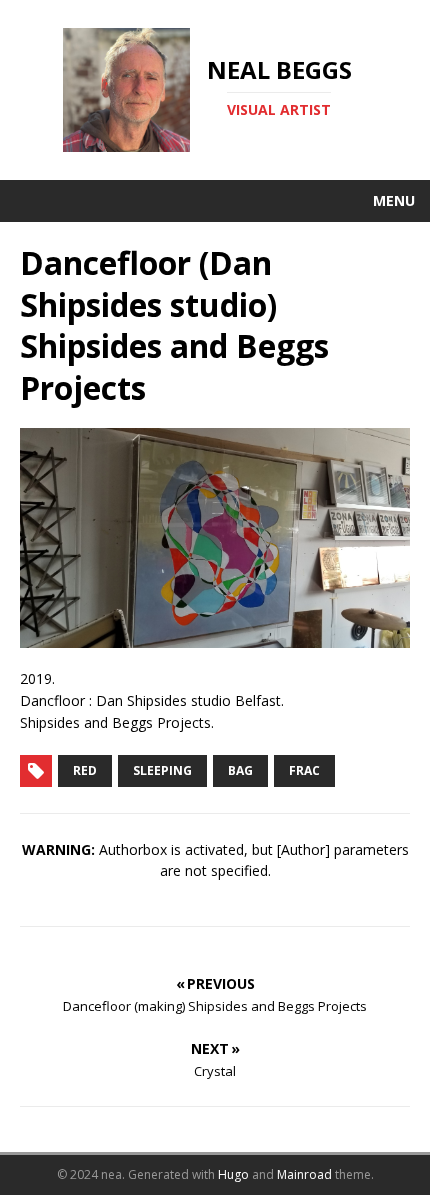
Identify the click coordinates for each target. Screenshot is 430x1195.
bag (240, 770)
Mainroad (304, 1174)
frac (304, 770)
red (85, 770)
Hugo (233, 1174)
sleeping (162, 770)
